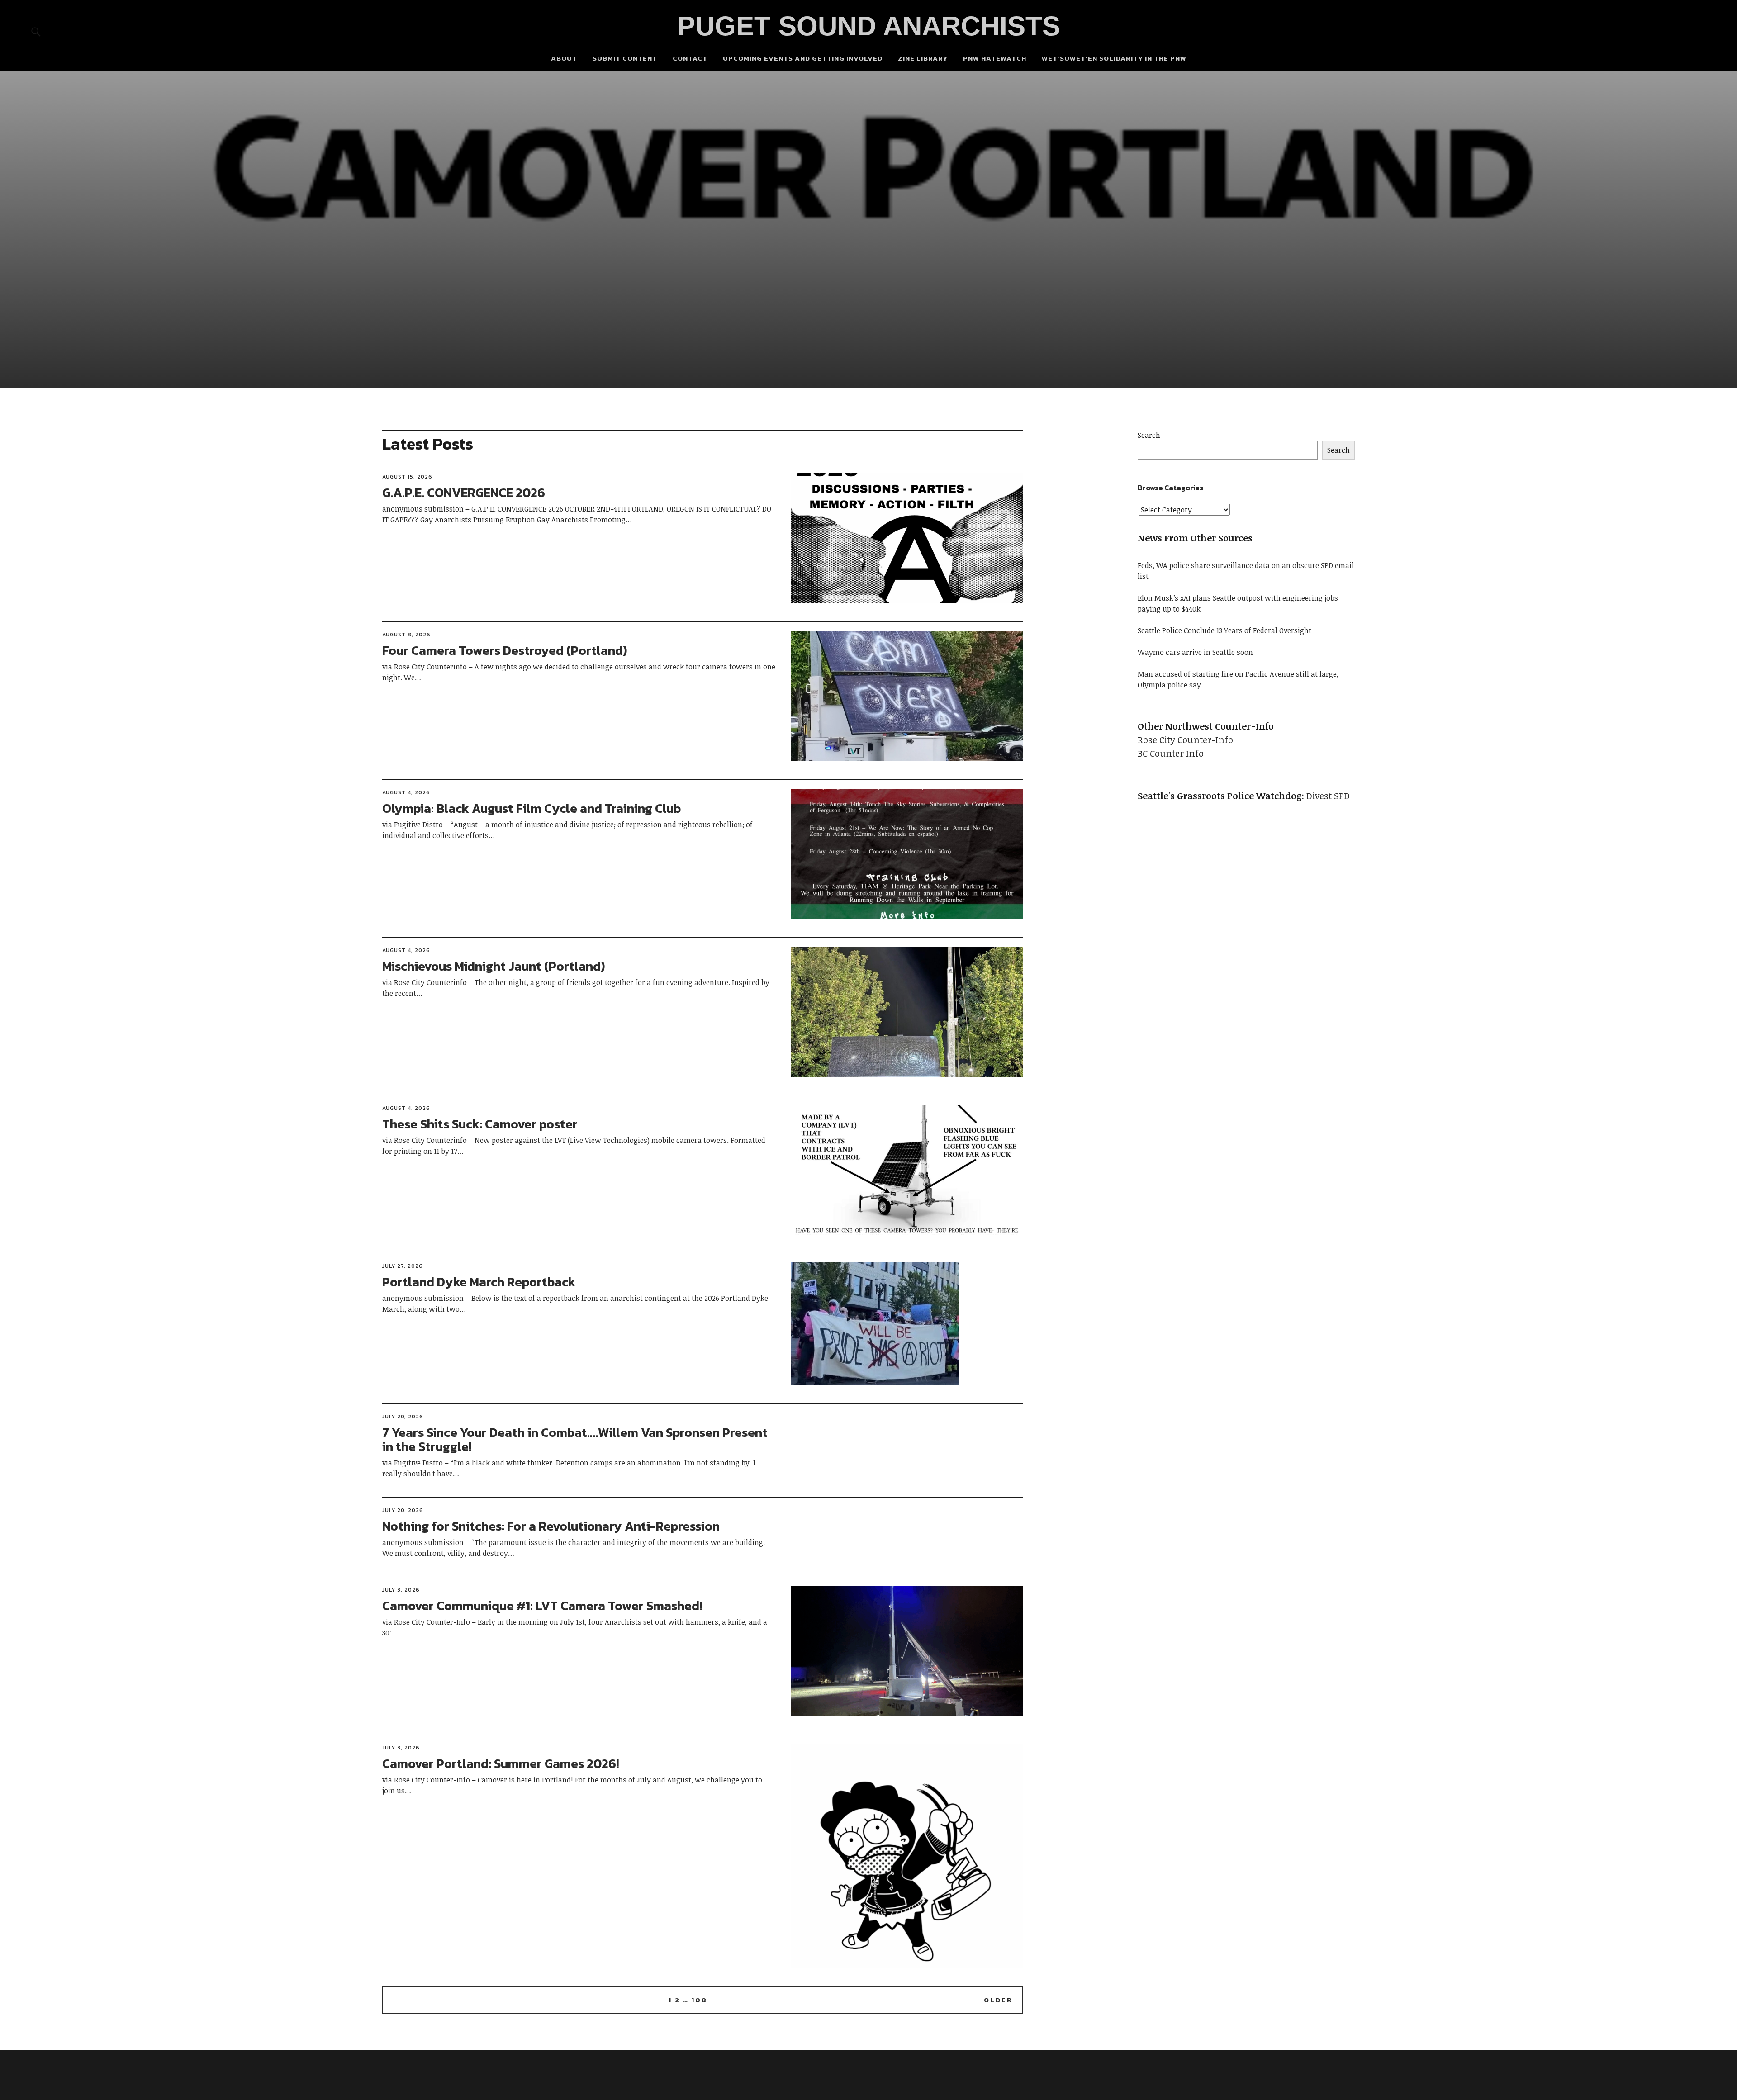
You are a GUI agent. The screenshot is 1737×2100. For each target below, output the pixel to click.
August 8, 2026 (406, 635)
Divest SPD (1328, 796)
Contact (690, 58)
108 (700, 2000)
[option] (868, 230)
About (564, 58)
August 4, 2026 (406, 792)
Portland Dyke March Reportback (479, 1282)
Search (1149, 435)
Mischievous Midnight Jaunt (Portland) (494, 966)
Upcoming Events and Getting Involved (803, 58)
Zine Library (923, 58)
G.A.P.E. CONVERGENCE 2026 (464, 493)
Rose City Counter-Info (1185, 740)
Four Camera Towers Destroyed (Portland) (505, 650)
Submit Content (625, 58)
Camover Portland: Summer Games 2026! (501, 1763)
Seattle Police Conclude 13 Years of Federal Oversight (1224, 630)
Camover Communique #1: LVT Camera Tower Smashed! (542, 1606)
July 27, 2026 (403, 1266)
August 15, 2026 (407, 477)
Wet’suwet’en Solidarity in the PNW (1114, 58)
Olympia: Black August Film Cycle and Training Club (532, 808)
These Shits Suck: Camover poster (480, 1124)
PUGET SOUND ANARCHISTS (869, 26)
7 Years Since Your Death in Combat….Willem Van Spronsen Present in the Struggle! (575, 1439)
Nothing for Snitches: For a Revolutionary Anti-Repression (551, 1526)
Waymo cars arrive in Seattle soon (1195, 652)
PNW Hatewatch (995, 58)
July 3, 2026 (401, 1590)
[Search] (36, 31)
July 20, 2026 (403, 1417)
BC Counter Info (1171, 753)
